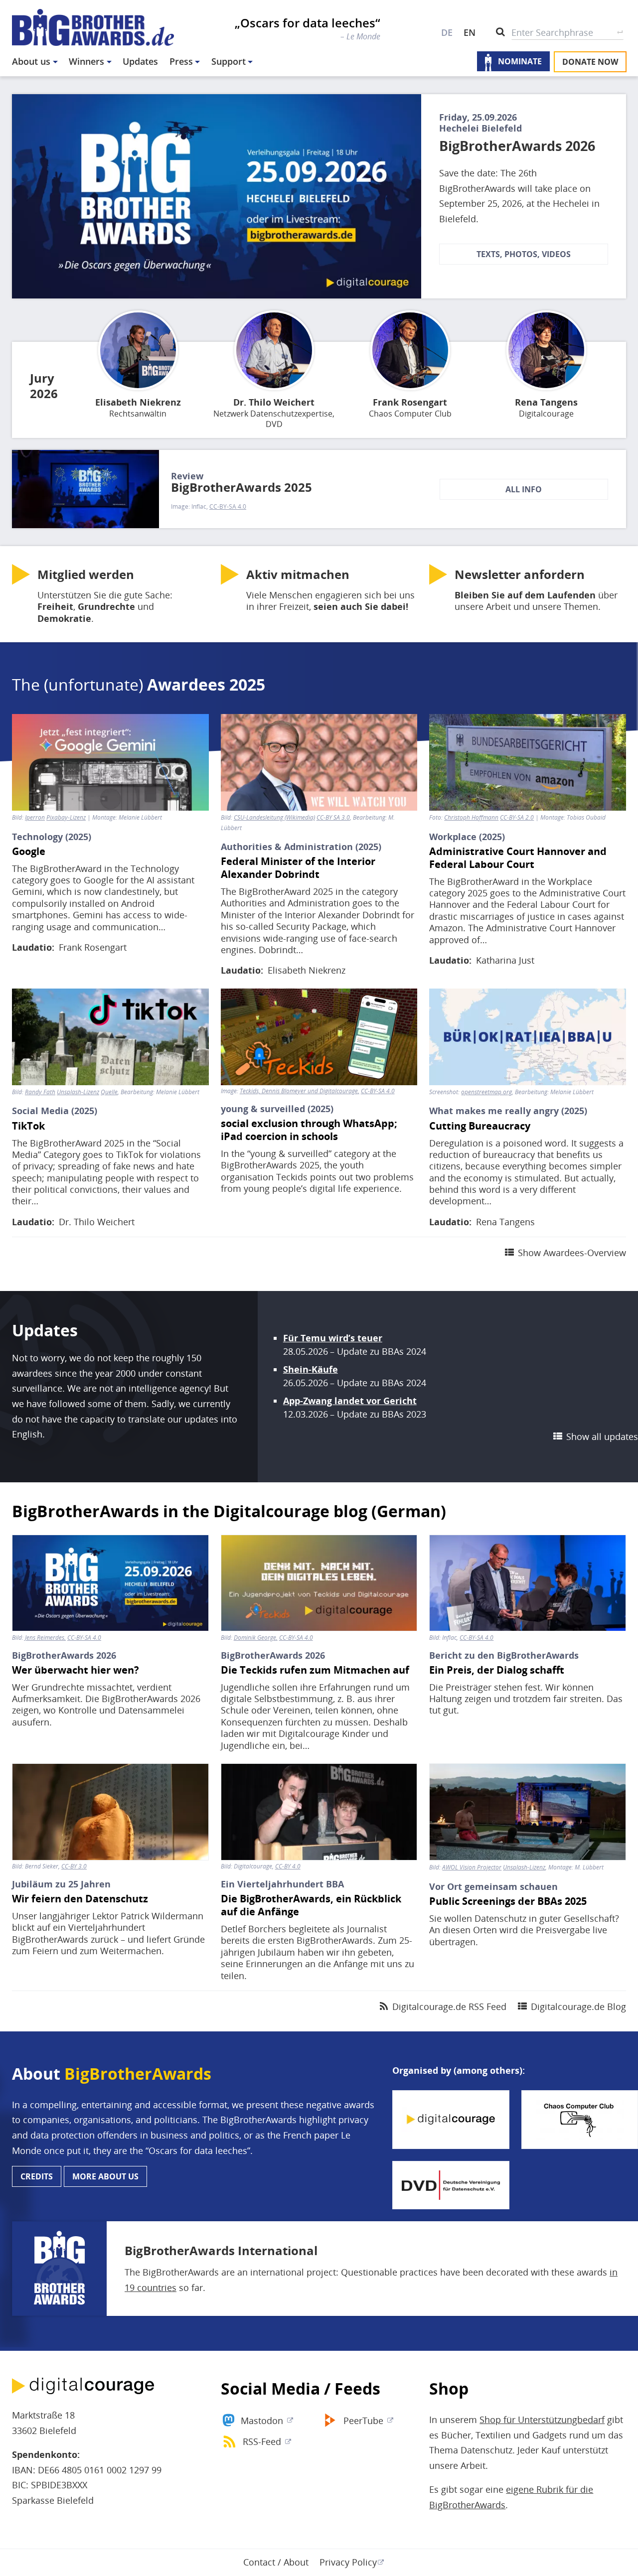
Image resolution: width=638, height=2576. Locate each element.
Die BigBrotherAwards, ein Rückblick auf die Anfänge (311, 1905)
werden (86, 574)
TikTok (28, 1126)
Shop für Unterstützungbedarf (542, 2420)
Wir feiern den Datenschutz (80, 1899)
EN (470, 32)
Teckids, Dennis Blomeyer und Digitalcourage (299, 1091)
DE (447, 32)
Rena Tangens (546, 402)
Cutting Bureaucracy (480, 1126)
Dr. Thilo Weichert (274, 402)
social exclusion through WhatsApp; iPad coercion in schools (309, 1130)
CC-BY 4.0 (288, 1866)
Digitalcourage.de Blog (578, 2006)
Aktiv (298, 574)
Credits (37, 2176)
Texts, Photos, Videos (524, 254)
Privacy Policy (348, 2562)
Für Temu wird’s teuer (333, 1338)
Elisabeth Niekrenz (138, 402)
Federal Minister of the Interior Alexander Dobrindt (298, 868)
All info (524, 489)
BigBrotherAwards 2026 (517, 146)
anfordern (520, 574)
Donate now (590, 62)
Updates (140, 61)
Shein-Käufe (311, 1369)
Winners (86, 61)
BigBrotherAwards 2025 (241, 487)
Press (181, 61)
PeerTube (363, 2421)
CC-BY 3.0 (74, 1866)
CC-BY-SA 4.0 (228, 507)
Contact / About (276, 2562)
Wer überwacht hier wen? (76, 1670)
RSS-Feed (262, 2441)
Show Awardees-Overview (572, 1253)
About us (31, 61)
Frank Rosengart (410, 402)
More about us (105, 2176)
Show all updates (602, 1436)
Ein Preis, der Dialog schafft (497, 1670)
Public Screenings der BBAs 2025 (508, 1901)
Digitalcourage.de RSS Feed (449, 2006)
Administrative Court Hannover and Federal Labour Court (518, 858)
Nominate (520, 62)
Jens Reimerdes (45, 1638)
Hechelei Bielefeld (480, 128)
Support (229, 61)
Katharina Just (505, 960)
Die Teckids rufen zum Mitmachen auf (315, 1670)
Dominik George (255, 1638)
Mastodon (262, 2421)
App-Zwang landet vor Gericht (350, 1401)
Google (29, 852)
